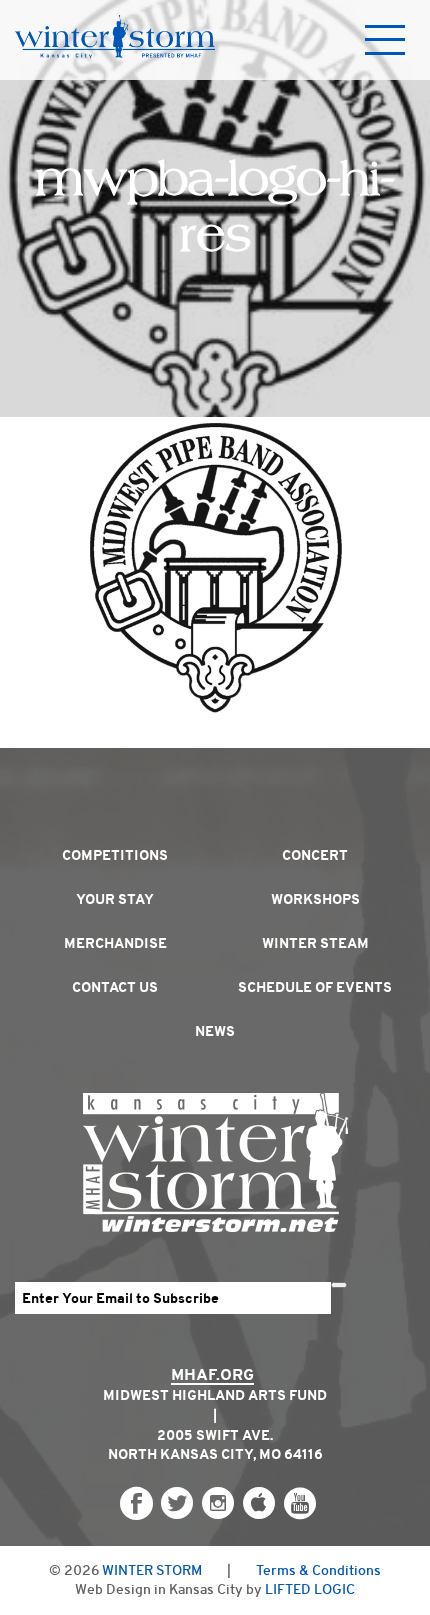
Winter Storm (152, 1570)
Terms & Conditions (318, 1570)
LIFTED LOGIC (310, 1589)
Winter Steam (315, 943)
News (215, 1031)
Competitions (115, 855)
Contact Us (115, 987)
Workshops (315, 899)
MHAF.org (212, 1374)
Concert (315, 855)
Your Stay (115, 899)
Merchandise (115, 943)
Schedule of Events (315, 987)
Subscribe (339, 1285)
